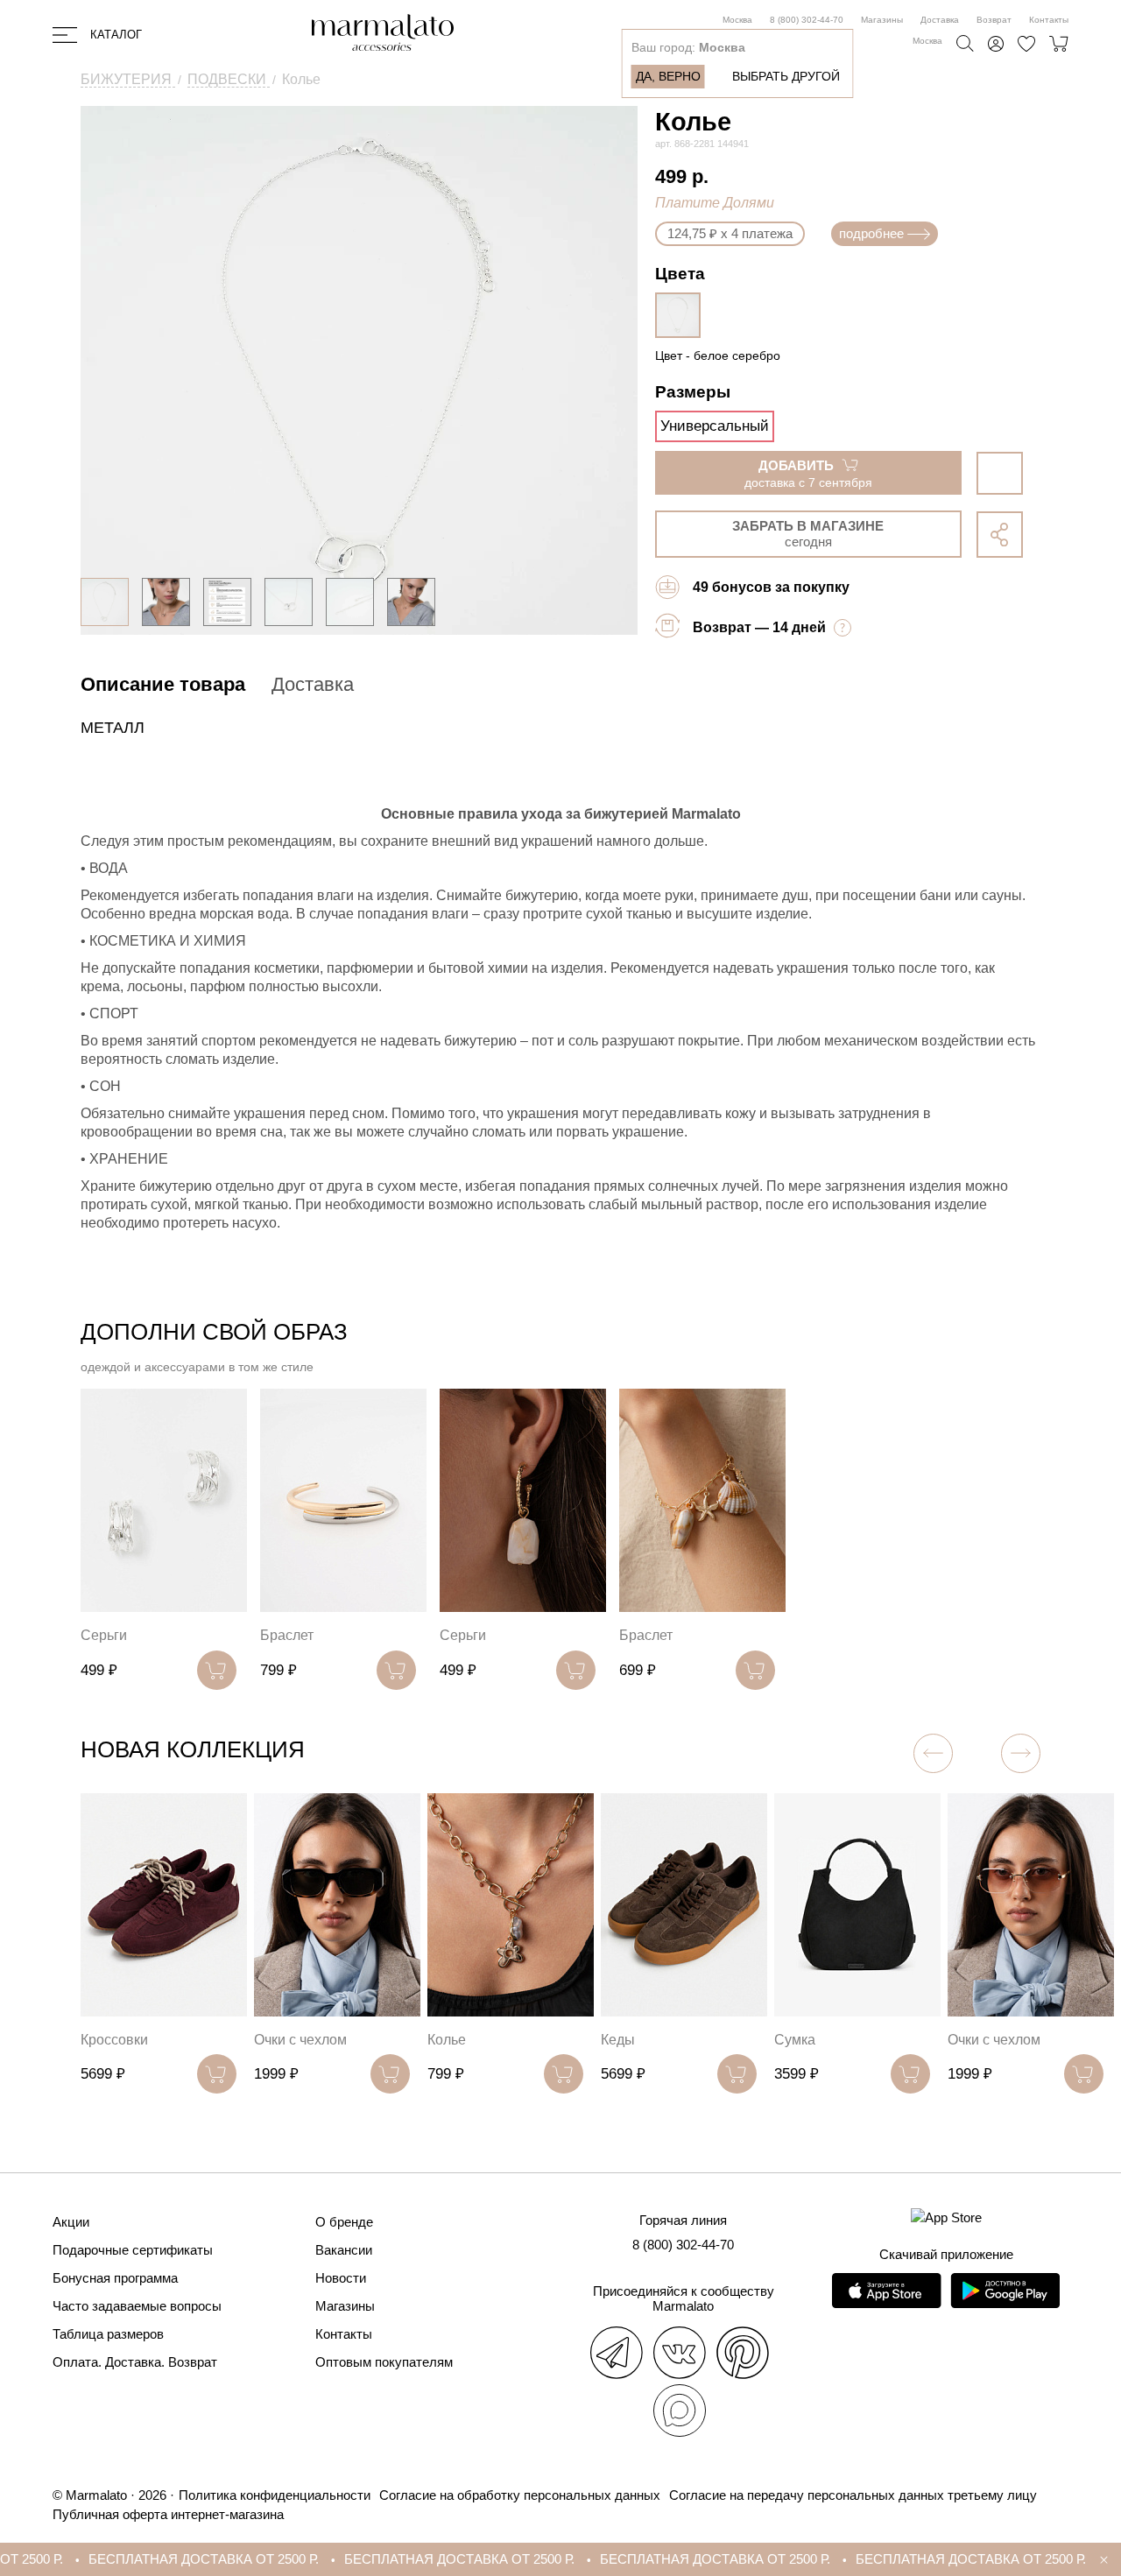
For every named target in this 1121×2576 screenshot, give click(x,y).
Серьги (104, 1635)
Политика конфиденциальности (275, 2495)
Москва (737, 20)
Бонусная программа (115, 2278)
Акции (71, 2222)
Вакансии (344, 2250)
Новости (341, 2278)
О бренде (344, 2222)
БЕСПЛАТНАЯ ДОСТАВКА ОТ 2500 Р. (151, 2559)
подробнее (871, 233)
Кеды (618, 2040)
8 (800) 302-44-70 (807, 20)
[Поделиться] (1000, 535)
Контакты (1049, 20)
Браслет (287, 1635)
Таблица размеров (108, 2334)
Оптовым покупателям (384, 2362)
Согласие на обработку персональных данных (520, 2495)
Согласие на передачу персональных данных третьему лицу (853, 2495)
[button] (1021, 1753)
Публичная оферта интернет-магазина (168, 2514)
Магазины (882, 20)
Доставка (940, 20)
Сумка (795, 2040)
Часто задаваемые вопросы (137, 2306)
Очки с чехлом (300, 2040)
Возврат (994, 20)
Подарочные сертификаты (133, 2250)
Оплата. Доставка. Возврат (135, 2362)
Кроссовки (114, 2040)
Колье (447, 2040)
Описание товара (163, 684)
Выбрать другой (786, 76)
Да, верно (668, 76)
